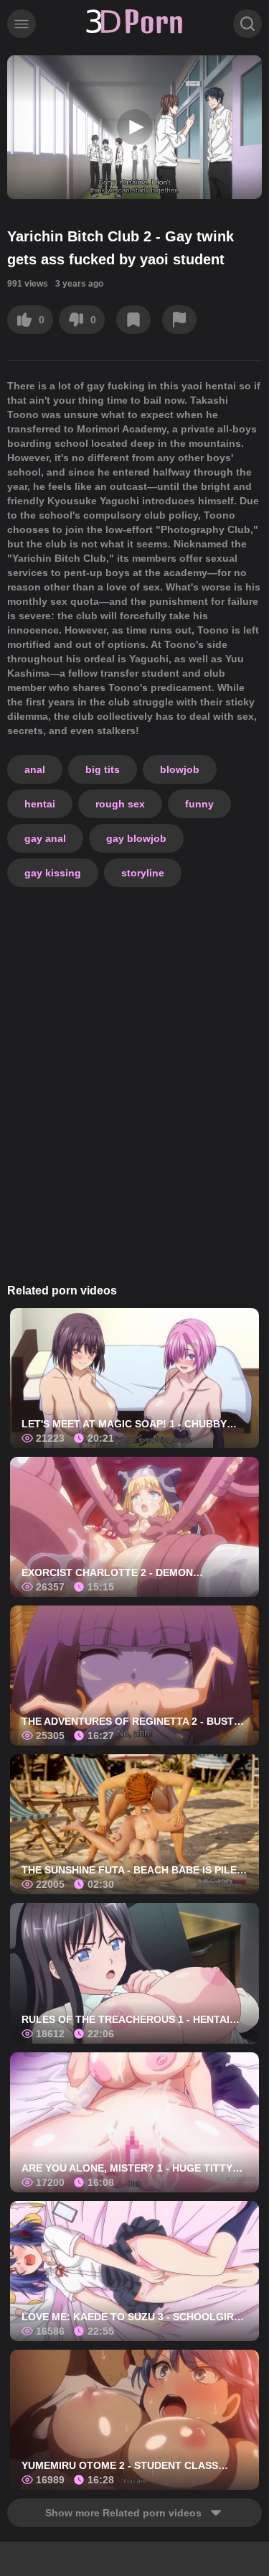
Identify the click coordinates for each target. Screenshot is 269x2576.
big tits (103, 769)
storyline (143, 873)
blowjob (180, 769)
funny (199, 804)
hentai (40, 804)
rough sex (120, 804)
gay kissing (53, 873)
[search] (247, 24)
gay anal (45, 838)
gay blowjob (136, 838)
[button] (135, 127)
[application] (134, 127)
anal (35, 769)
